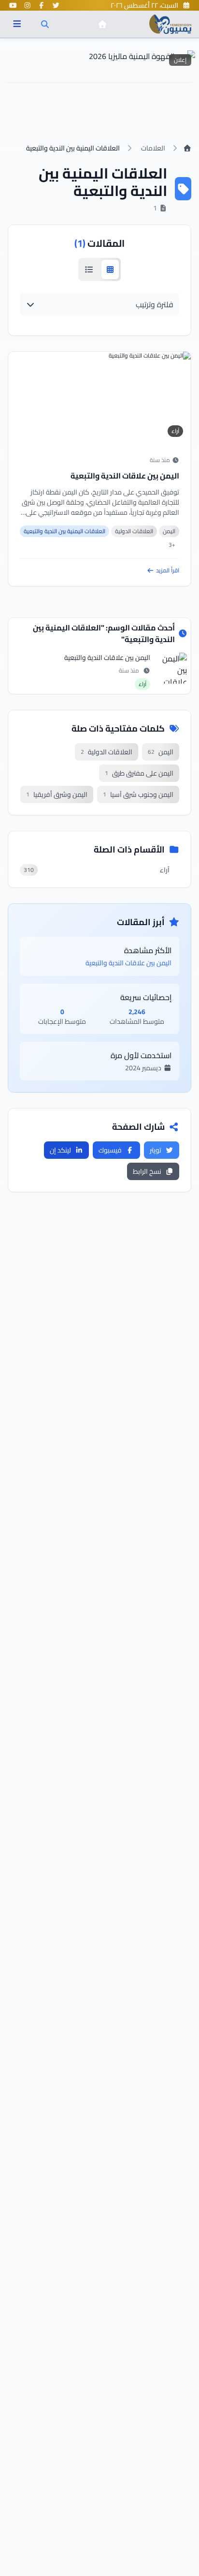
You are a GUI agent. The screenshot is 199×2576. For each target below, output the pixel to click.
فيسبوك (110, 1150)
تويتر (156, 1150)
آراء (175, 431)
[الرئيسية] (102, 24)
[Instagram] (28, 5)
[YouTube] (13, 5)
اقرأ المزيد (168, 570)
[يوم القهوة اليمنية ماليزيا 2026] (99, 66)
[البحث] (45, 24)
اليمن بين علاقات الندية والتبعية (125, 476)
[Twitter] (56, 5)
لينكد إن (60, 1150)
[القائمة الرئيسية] (17, 24)
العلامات (153, 148)
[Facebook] (42, 5)
